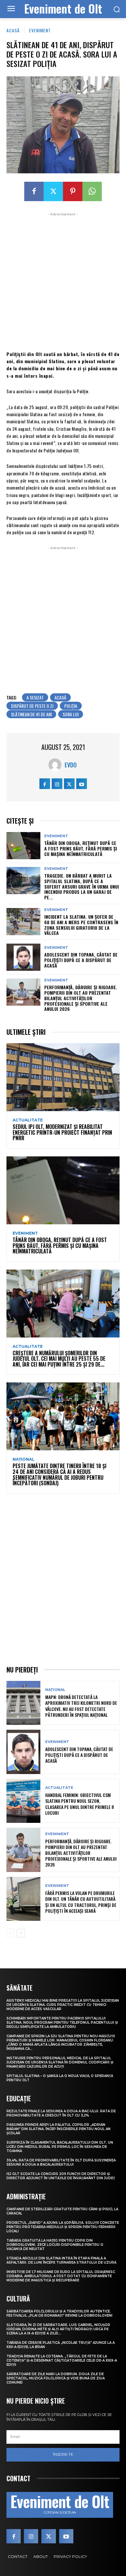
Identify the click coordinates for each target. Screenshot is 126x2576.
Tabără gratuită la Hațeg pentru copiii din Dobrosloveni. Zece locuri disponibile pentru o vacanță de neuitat (55, 2245)
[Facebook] (34, 191)
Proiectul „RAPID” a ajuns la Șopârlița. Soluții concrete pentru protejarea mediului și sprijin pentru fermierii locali (63, 2227)
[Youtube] (82, 784)
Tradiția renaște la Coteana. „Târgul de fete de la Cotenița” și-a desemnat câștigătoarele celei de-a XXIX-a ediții (62, 2360)
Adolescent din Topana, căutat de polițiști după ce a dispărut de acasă (81, 960)
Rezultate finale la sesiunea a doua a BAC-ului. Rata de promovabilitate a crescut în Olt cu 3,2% (61, 2113)
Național (24, 1459)
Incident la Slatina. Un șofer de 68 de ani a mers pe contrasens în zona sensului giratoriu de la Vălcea (81, 925)
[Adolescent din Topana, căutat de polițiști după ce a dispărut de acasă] (23, 957)
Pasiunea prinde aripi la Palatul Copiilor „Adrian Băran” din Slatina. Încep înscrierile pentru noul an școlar (58, 2129)
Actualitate (28, 1120)
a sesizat (35, 697)
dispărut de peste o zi (32, 706)
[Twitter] (53, 191)
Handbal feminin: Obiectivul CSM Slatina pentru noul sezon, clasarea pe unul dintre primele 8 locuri (80, 1804)
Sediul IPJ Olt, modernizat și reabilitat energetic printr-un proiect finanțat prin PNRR (62, 1132)
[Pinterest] (73, 191)
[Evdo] (57, 765)
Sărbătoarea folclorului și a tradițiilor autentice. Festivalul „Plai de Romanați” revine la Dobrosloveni (59, 2313)
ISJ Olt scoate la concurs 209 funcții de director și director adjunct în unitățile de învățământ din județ (61, 2176)
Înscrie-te (63, 2454)
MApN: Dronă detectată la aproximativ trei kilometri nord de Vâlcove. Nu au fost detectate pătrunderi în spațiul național (81, 1706)
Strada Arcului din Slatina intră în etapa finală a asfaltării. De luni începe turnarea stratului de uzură (61, 2260)
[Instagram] (57, 784)
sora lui (71, 714)
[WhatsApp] (92, 191)
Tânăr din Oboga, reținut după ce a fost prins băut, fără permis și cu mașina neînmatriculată (81, 848)
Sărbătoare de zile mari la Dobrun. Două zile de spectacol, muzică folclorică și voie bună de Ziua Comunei (56, 2378)
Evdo (71, 765)
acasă (60, 697)
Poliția (71, 706)
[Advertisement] (63, 281)
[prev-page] (10, 1933)
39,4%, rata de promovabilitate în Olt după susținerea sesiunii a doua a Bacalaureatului (61, 2162)
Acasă (13, 30)
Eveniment (40, 30)
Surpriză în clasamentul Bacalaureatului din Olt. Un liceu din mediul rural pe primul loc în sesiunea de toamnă (60, 2147)
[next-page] (21, 1933)
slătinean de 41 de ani (31, 714)
